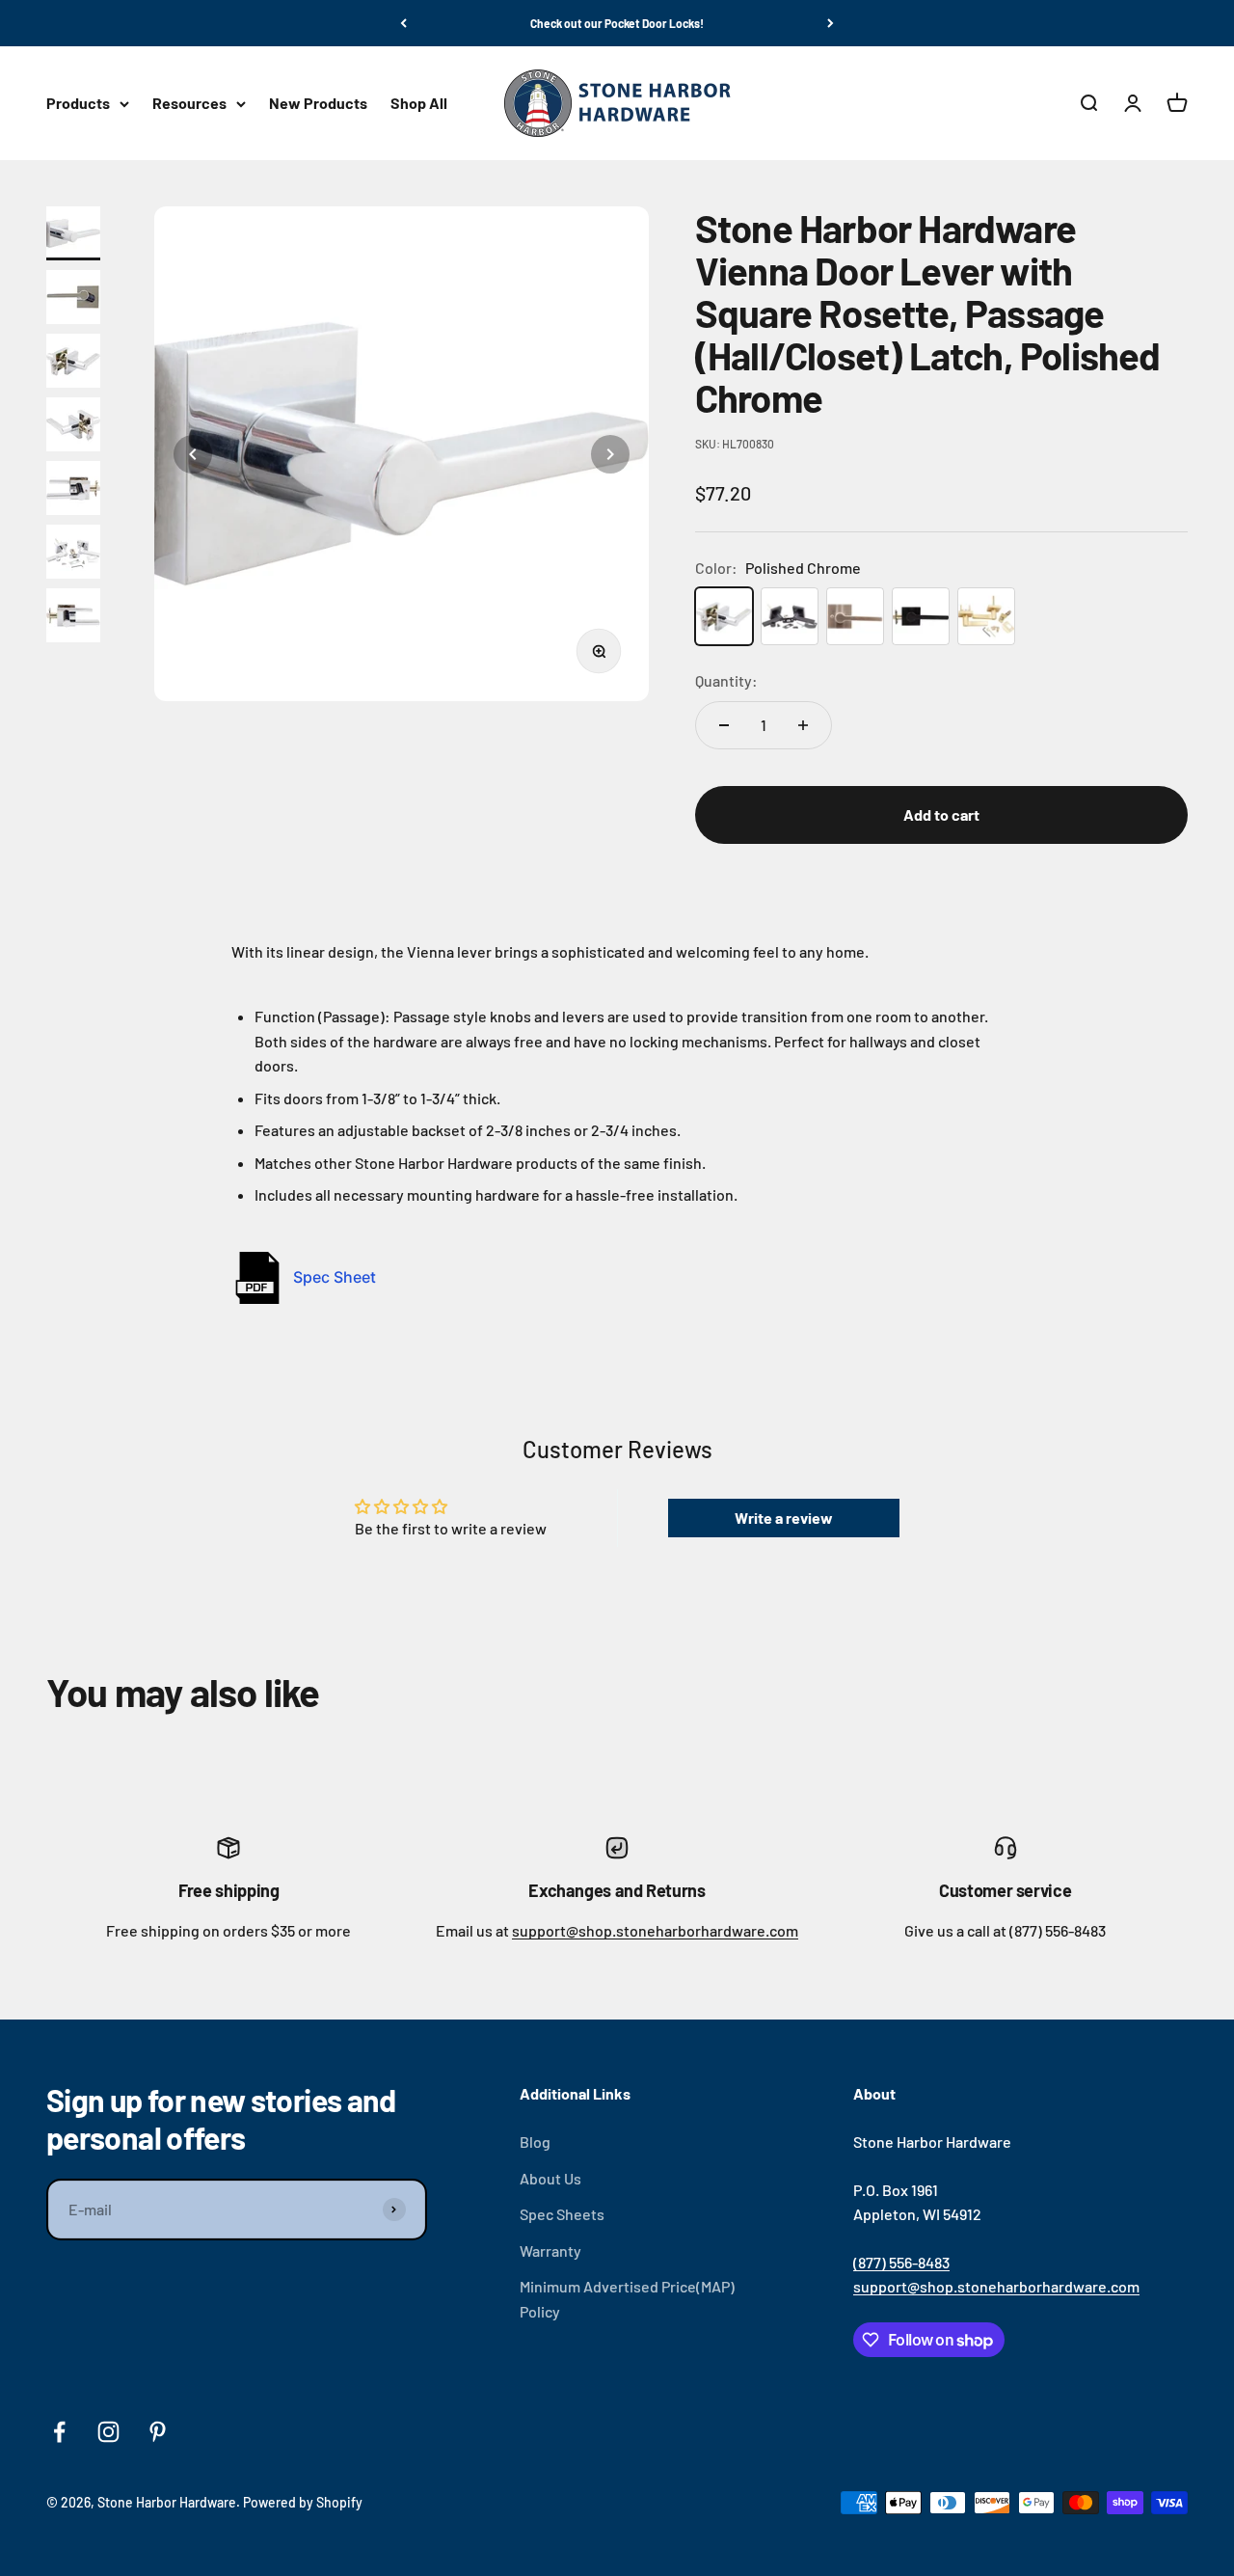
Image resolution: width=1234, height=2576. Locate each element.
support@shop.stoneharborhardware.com (655, 1930)
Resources (189, 104)
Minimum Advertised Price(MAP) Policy (627, 2299)
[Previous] (403, 23)
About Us (550, 2178)
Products (78, 104)
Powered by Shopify (303, 2502)
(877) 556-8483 (901, 2262)
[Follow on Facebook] (59, 2432)
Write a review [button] (784, 1518)
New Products (318, 104)
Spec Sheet (335, 1277)
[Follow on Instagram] (108, 2432)
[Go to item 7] (77, 615)
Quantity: (726, 680)
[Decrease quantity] (724, 725)
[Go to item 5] (77, 488)
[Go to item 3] (77, 361)
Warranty (550, 2251)
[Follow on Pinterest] (158, 2432)
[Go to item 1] (77, 233)
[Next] (831, 23)
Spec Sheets (562, 2214)
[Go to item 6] (77, 552)
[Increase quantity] (803, 725)
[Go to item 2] (77, 297)
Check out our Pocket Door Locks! (617, 23)
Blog (535, 2142)
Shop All (419, 104)
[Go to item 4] (77, 424)
